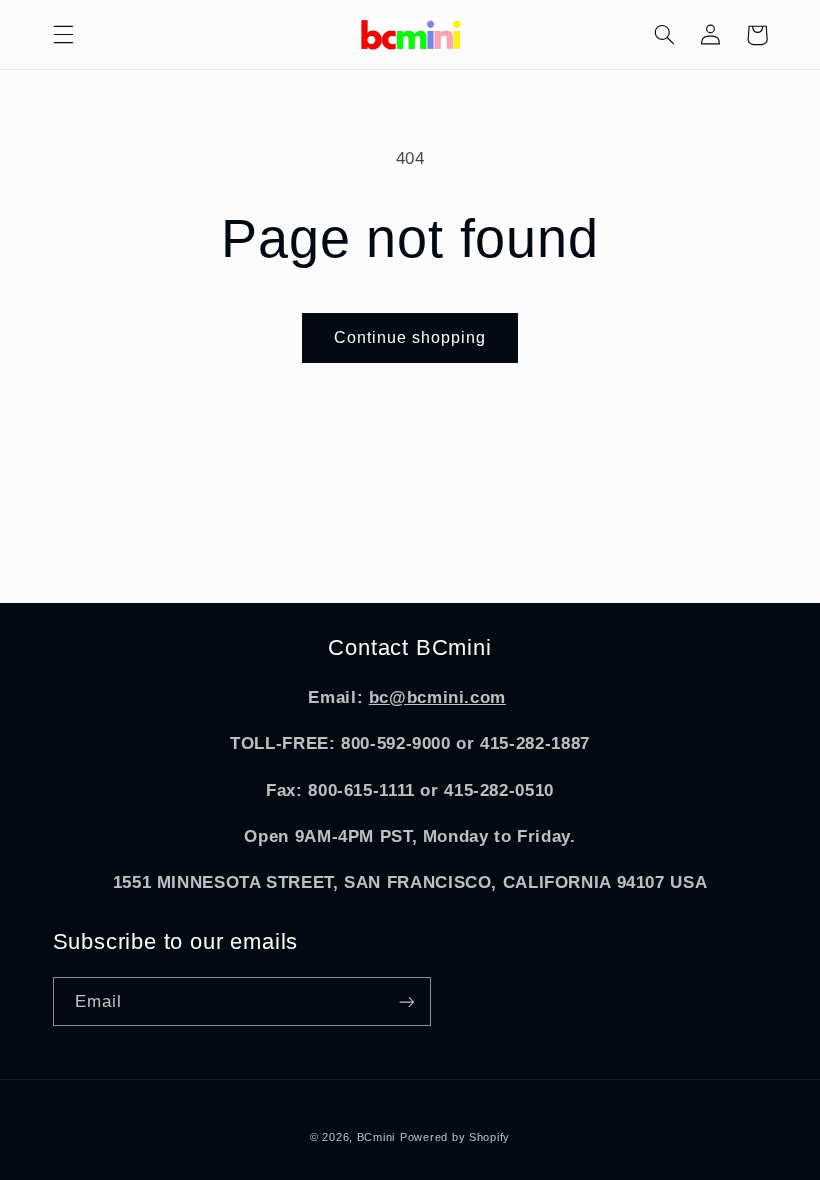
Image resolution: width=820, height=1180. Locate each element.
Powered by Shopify (455, 1137)
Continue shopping (410, 337)
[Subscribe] (406, 1001)
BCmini (376, 1137)
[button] (63, 35)
